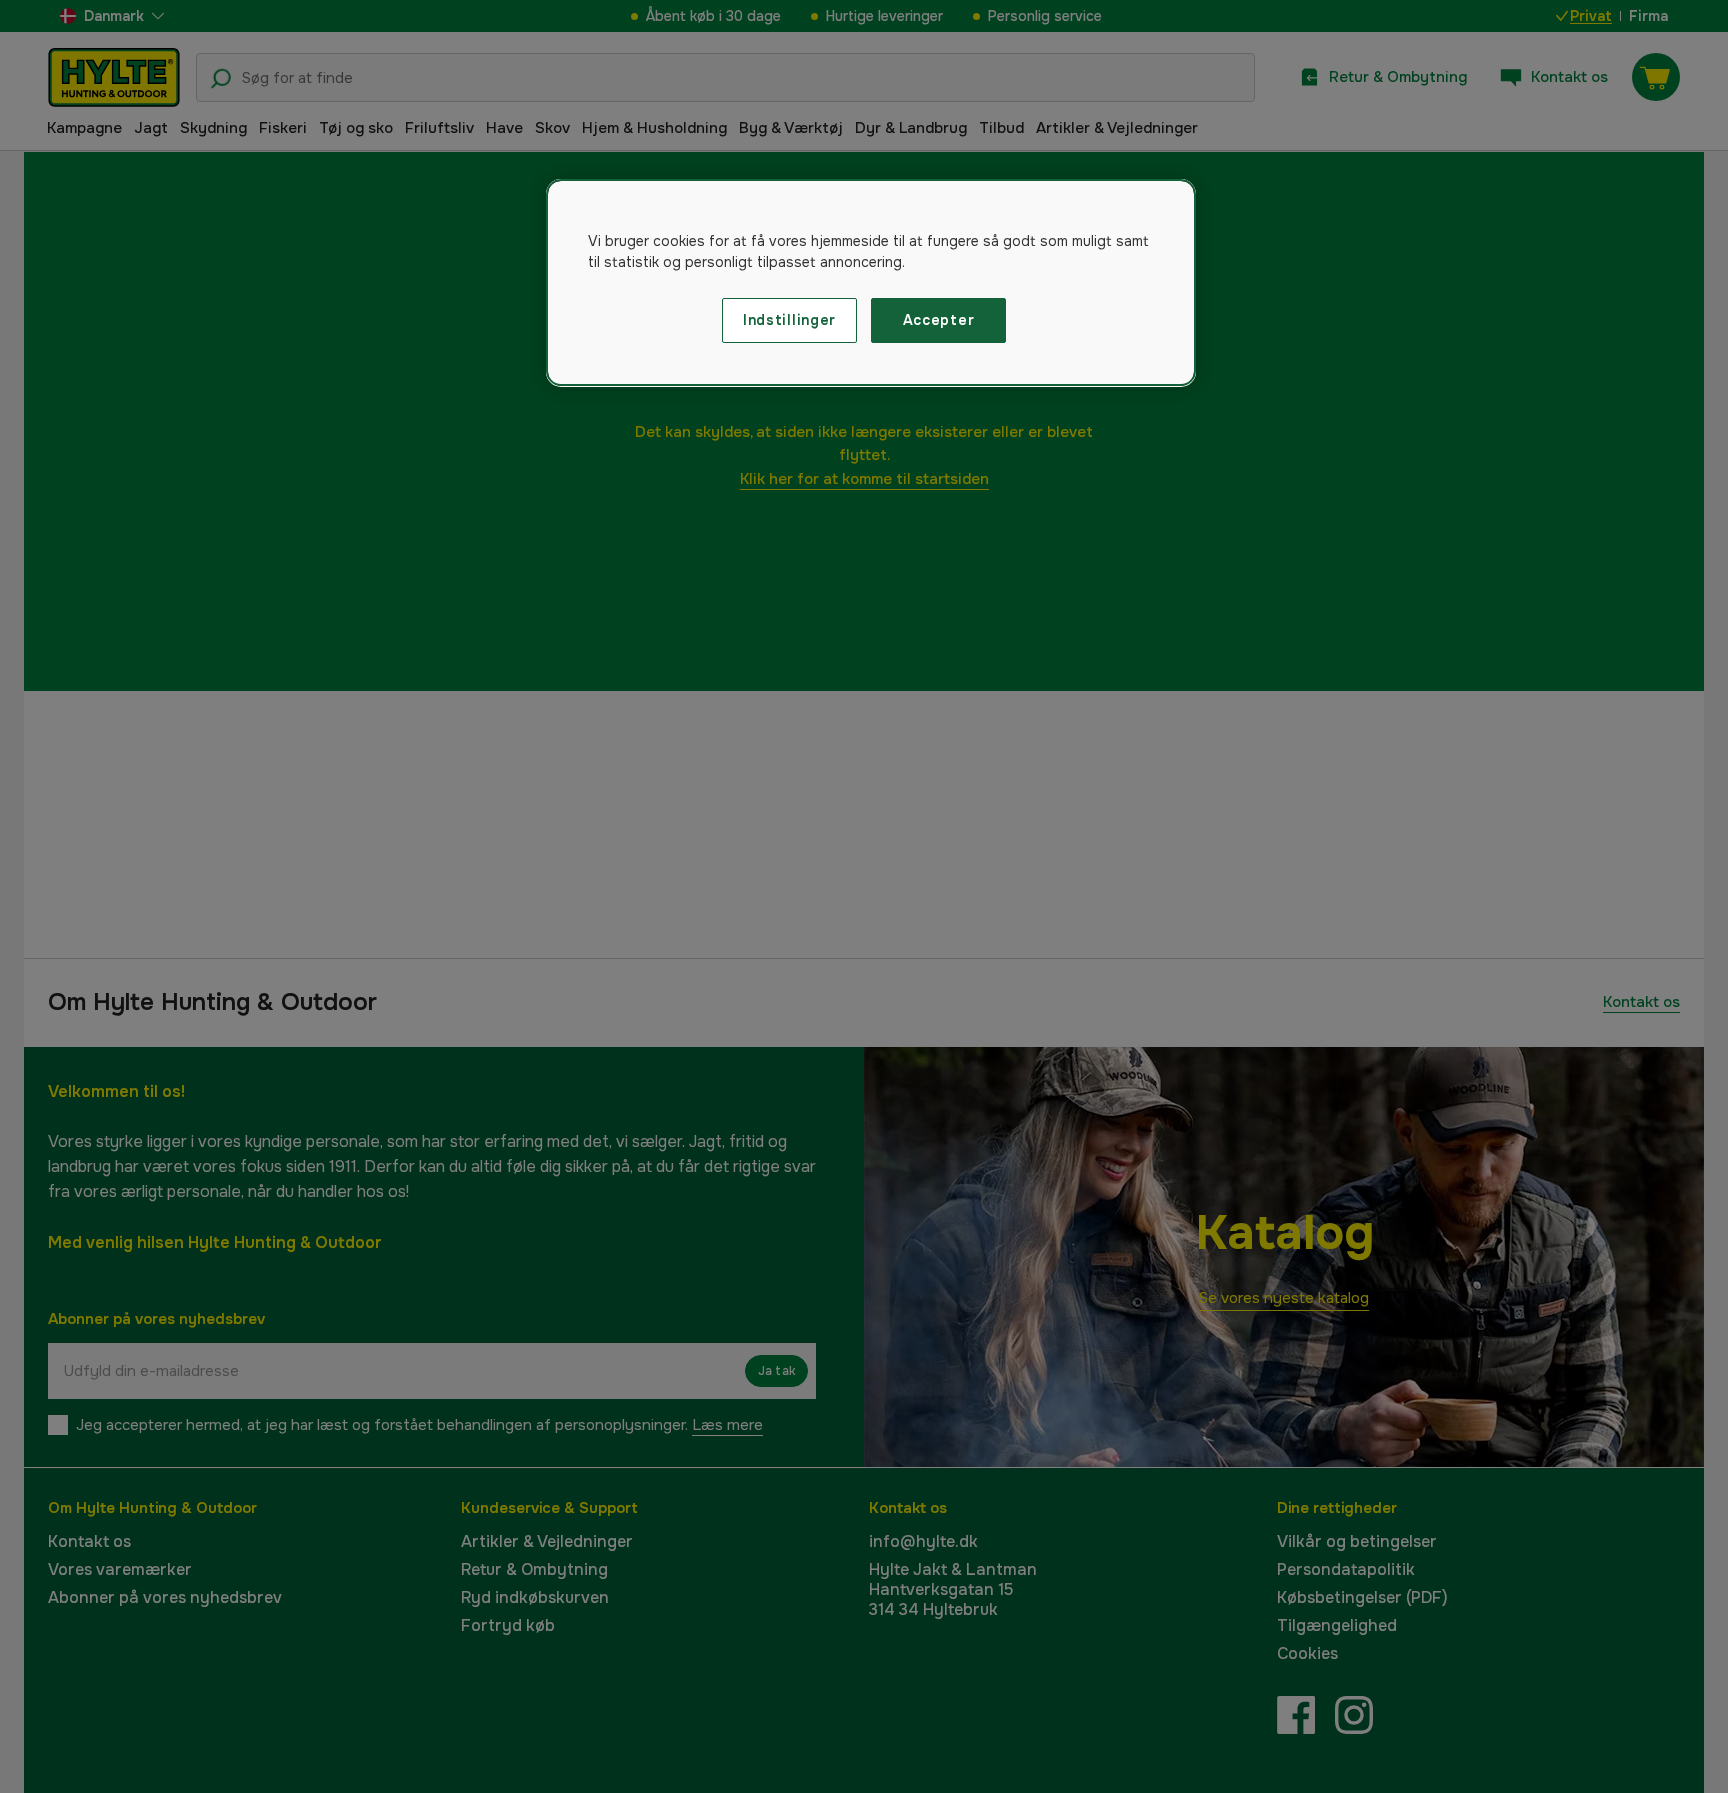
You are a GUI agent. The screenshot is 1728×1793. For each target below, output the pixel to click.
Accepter (939, 320)
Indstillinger (789, 320)
